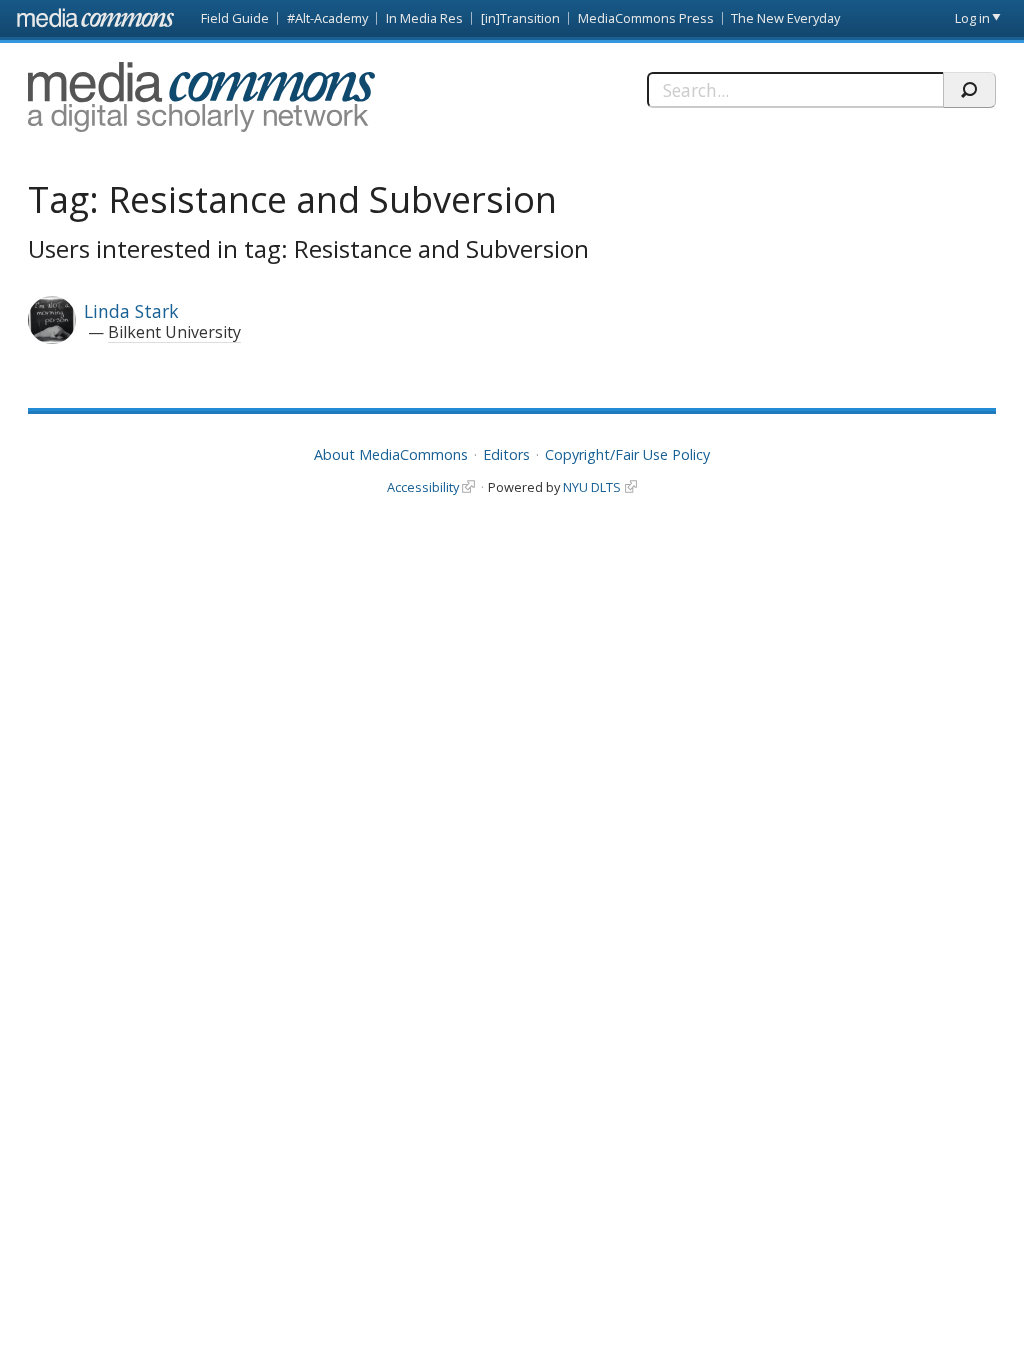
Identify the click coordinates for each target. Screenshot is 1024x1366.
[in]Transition (520, 18)
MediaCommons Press (646, 18)
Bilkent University (174, 332)
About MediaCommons (391, 454)
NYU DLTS (592, 487)
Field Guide (235, 18)
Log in (972, 18)
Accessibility (423, 487)
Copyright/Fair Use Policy (627, 454)
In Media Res (424, 18)
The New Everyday (785, 18)
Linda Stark (131, 311)
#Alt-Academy (327, 18)
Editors (506, 454)
